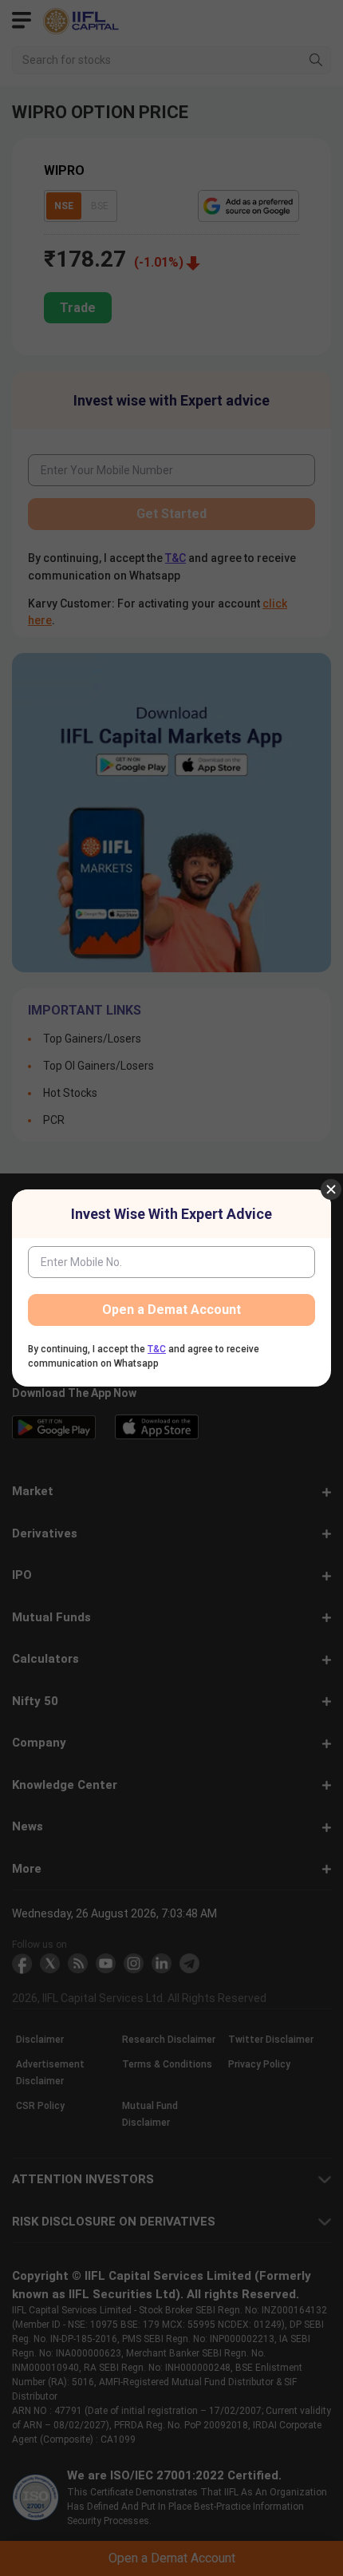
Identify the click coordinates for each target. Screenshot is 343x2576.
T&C (157, 1349)
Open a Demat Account (171, 1310)
